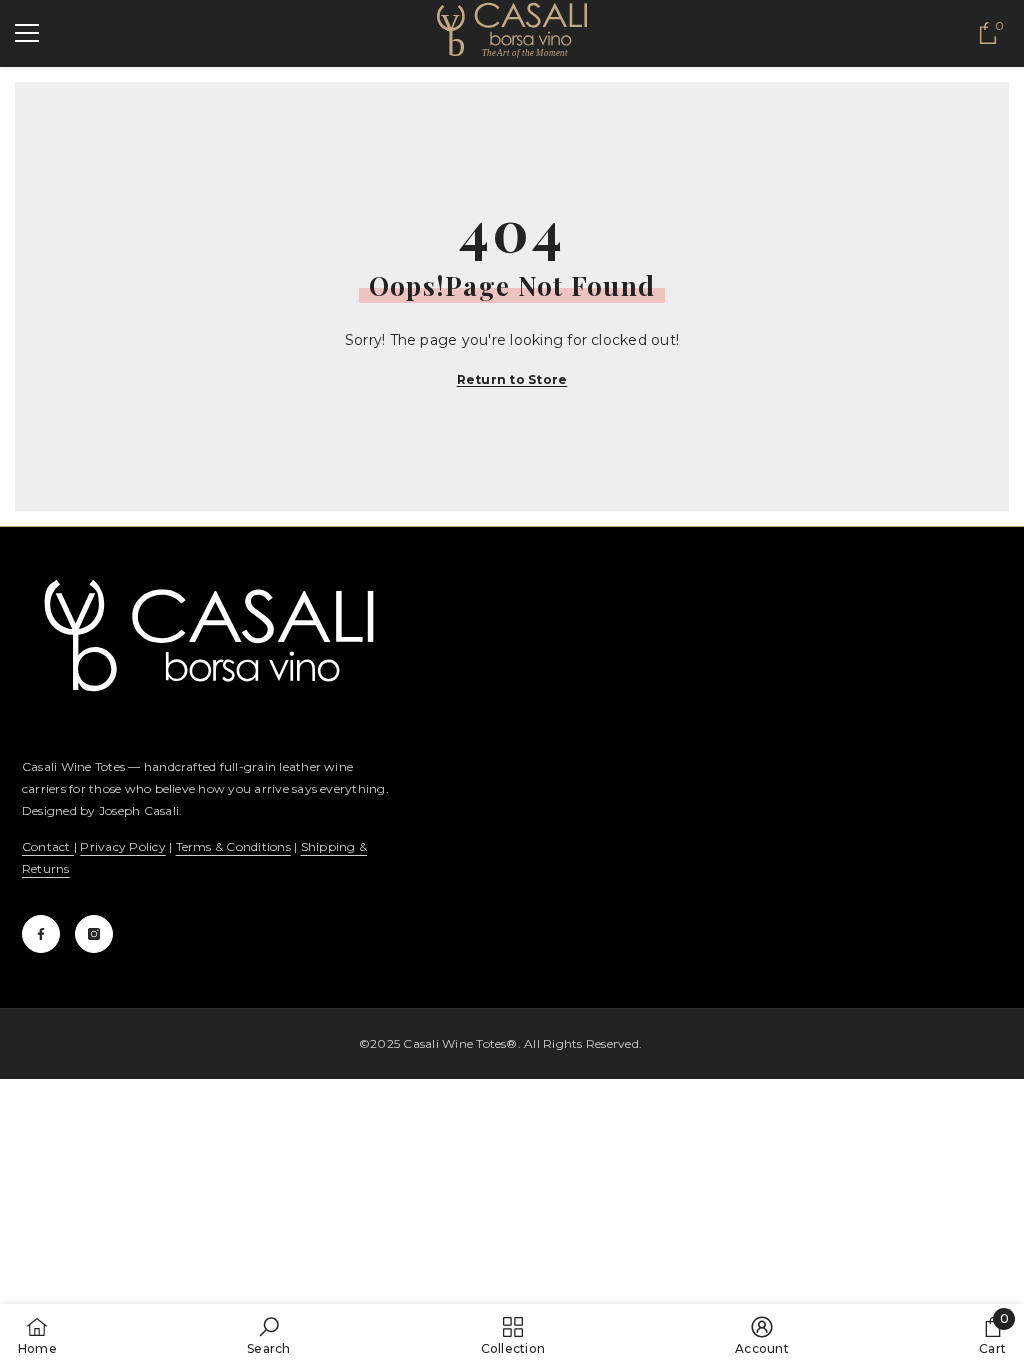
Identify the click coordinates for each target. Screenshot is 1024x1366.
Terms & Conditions (233, 846)
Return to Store (512, 379)
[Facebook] (41, 934)
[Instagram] (94, 934)
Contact (48, 846)
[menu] (27, 33)
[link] (268, 1335)
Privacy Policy (122, 846)
